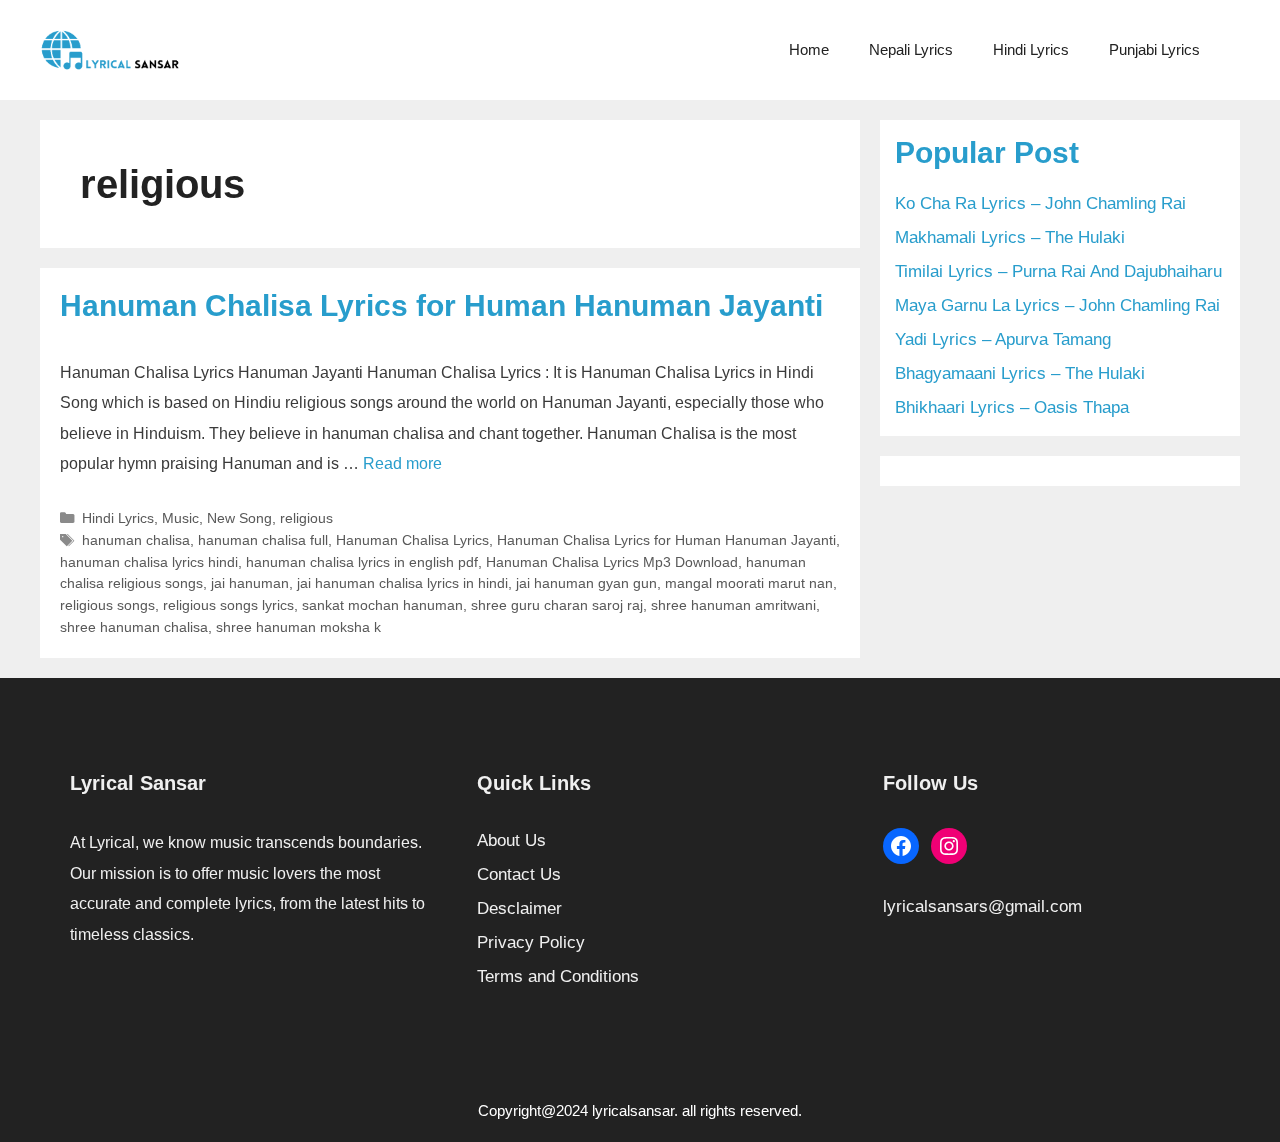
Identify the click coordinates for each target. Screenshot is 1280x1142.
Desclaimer (519, 908)
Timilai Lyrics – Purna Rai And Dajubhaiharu (1058, 271)
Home (809, 49)
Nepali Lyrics (911, 49)
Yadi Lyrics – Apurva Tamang (1003, 339)
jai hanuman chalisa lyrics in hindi (402, 583)
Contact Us (519, 874)
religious (306, 518)
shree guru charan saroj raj (557, 605)
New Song (239, 518)
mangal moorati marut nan (749, 583)
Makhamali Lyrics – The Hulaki (1010, 237)
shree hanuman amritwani (733, 605)
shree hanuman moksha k (298, 627)
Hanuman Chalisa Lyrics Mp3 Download (612, 562)
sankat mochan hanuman (382, 605)
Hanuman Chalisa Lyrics (412, 540)
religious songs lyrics (228, 605)
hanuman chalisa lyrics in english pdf (362, 562)
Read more (402, 463)
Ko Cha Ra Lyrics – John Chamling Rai (1040, 203)
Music (180, 518)
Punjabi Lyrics (1154, 49)
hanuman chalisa (136, 540)
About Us (511, 840)
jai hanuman (250, 583)
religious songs (107, 605)
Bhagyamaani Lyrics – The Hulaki (1020, 373)
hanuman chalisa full (263, 540)
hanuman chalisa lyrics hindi (149, 562)
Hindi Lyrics (1031, 49)
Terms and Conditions (558, 976)
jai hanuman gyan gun (586, 583)
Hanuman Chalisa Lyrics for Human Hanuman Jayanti (441, 305)
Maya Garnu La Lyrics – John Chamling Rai (1057, 305)
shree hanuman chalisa (134, 627)
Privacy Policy (531, 942)
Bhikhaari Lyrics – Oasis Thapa (1012, 407)
